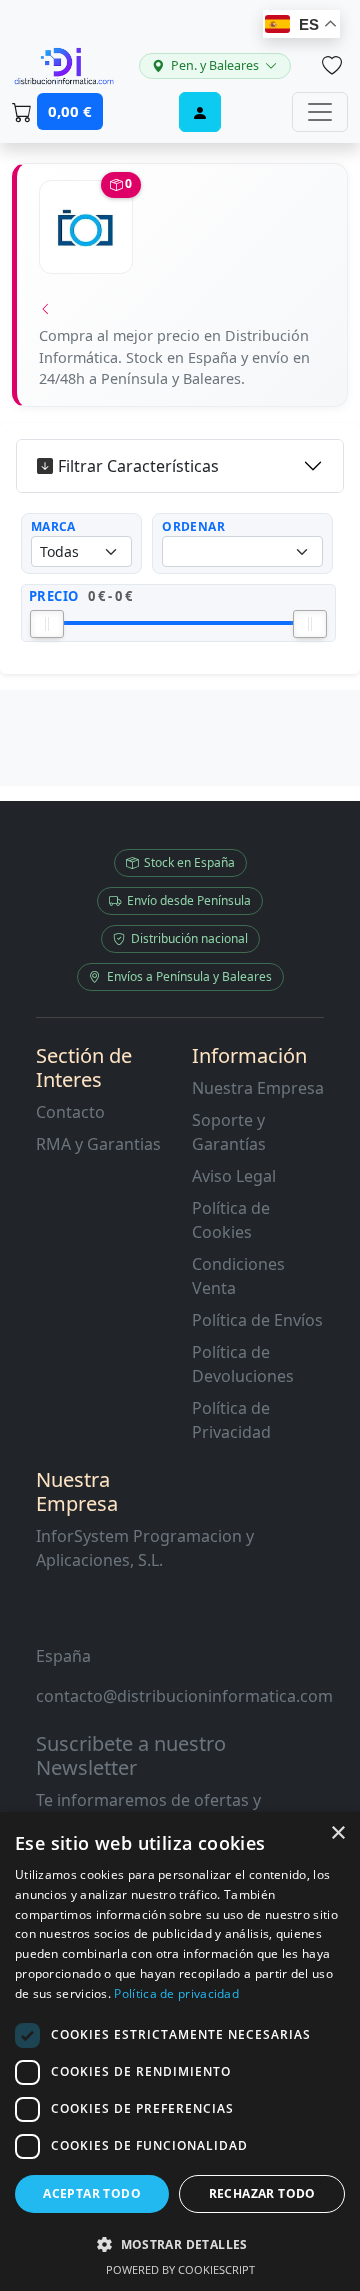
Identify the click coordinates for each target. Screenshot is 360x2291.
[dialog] (180, 2051)
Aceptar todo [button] (92, 2193)
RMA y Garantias (98, 1144)
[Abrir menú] (320, 112)
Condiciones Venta (238, 1276)
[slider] (47, 624)
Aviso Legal (234, 1176)
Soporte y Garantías (229, 1132)
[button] (180, 2244)
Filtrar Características (138, 466)
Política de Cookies (231, 1220)
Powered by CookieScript (180, 2269)
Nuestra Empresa (258, 1088)
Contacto (70, 1112)
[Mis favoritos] (332, 66)
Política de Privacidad (231, 1420)
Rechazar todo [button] (262, 2193)
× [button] (337, 1833)
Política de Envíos (257, 1320)
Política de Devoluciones (243, 1364)
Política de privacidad (176, 1993)
